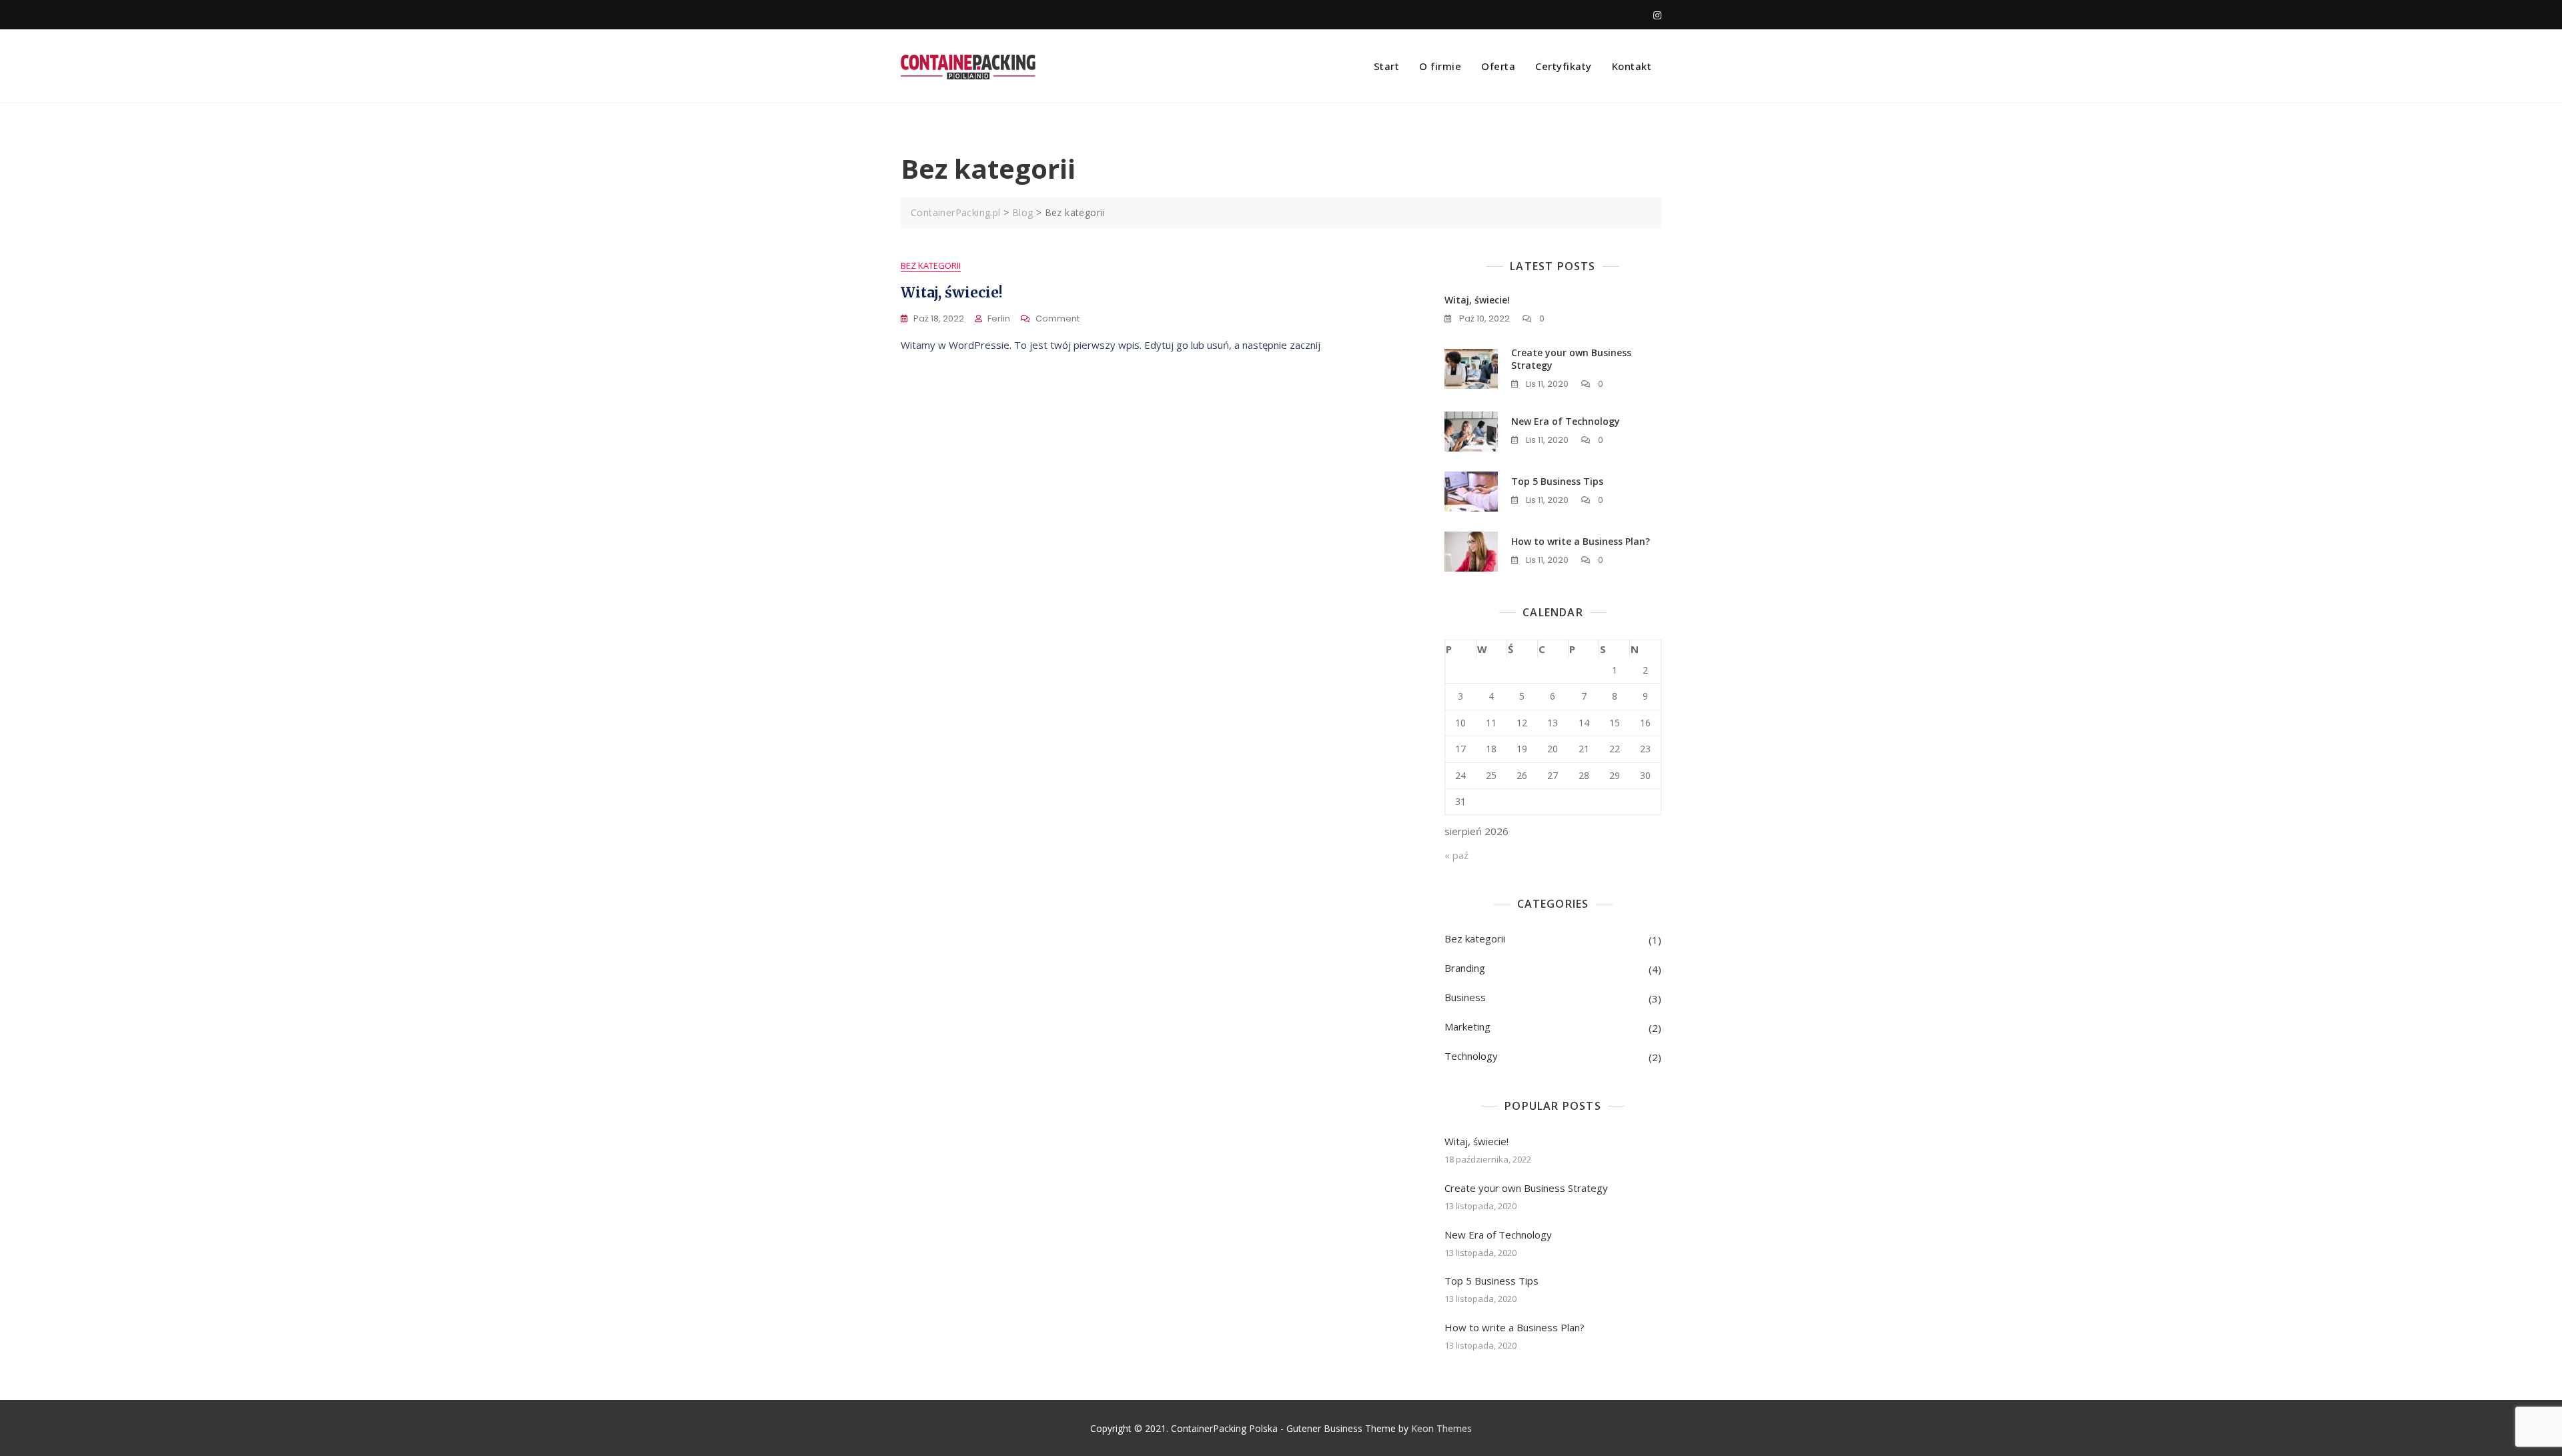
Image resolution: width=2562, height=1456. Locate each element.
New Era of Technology (1566, 421)
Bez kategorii (931, 265)
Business (1465, 997)
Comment (1057, 319)
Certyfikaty (1564, 66)
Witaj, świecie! (952, 292)
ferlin (999, 318)
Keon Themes (1441, 1428)
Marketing (1467, 1026)
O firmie (1440, 66)
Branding (1465, 968)
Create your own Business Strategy (1526, 1188)
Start (1387, 66)
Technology (1471, 1056)
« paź (1456, 855)
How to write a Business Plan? (1581, 541)
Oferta (1498, 66)
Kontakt (1632, 66)
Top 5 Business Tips (1557, 481)
